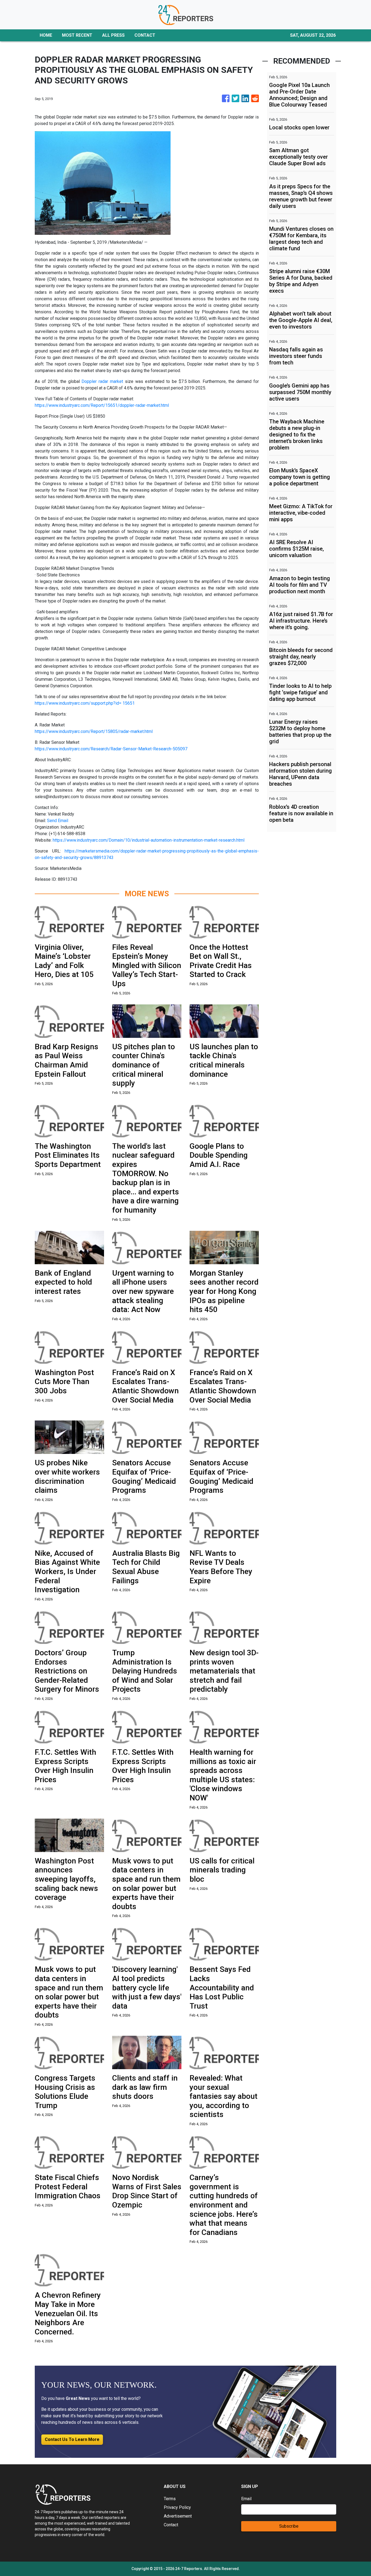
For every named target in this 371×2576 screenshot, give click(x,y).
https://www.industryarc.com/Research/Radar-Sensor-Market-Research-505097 (111, 749)
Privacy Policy (177, 2507)
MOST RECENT (77, 35)
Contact (171, 2525)
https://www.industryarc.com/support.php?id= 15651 (85, 703)
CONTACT (145, 35)
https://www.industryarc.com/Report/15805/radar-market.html (94, 731)
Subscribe (289, 2526)
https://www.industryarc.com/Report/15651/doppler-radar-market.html (102, 405)
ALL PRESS (113, 35)
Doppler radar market (102, 381)
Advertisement (178, 2516)
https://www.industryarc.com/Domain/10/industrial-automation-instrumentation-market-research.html (149, 840)
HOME (46, 35)
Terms (170, 2499)
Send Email (58, 821)
